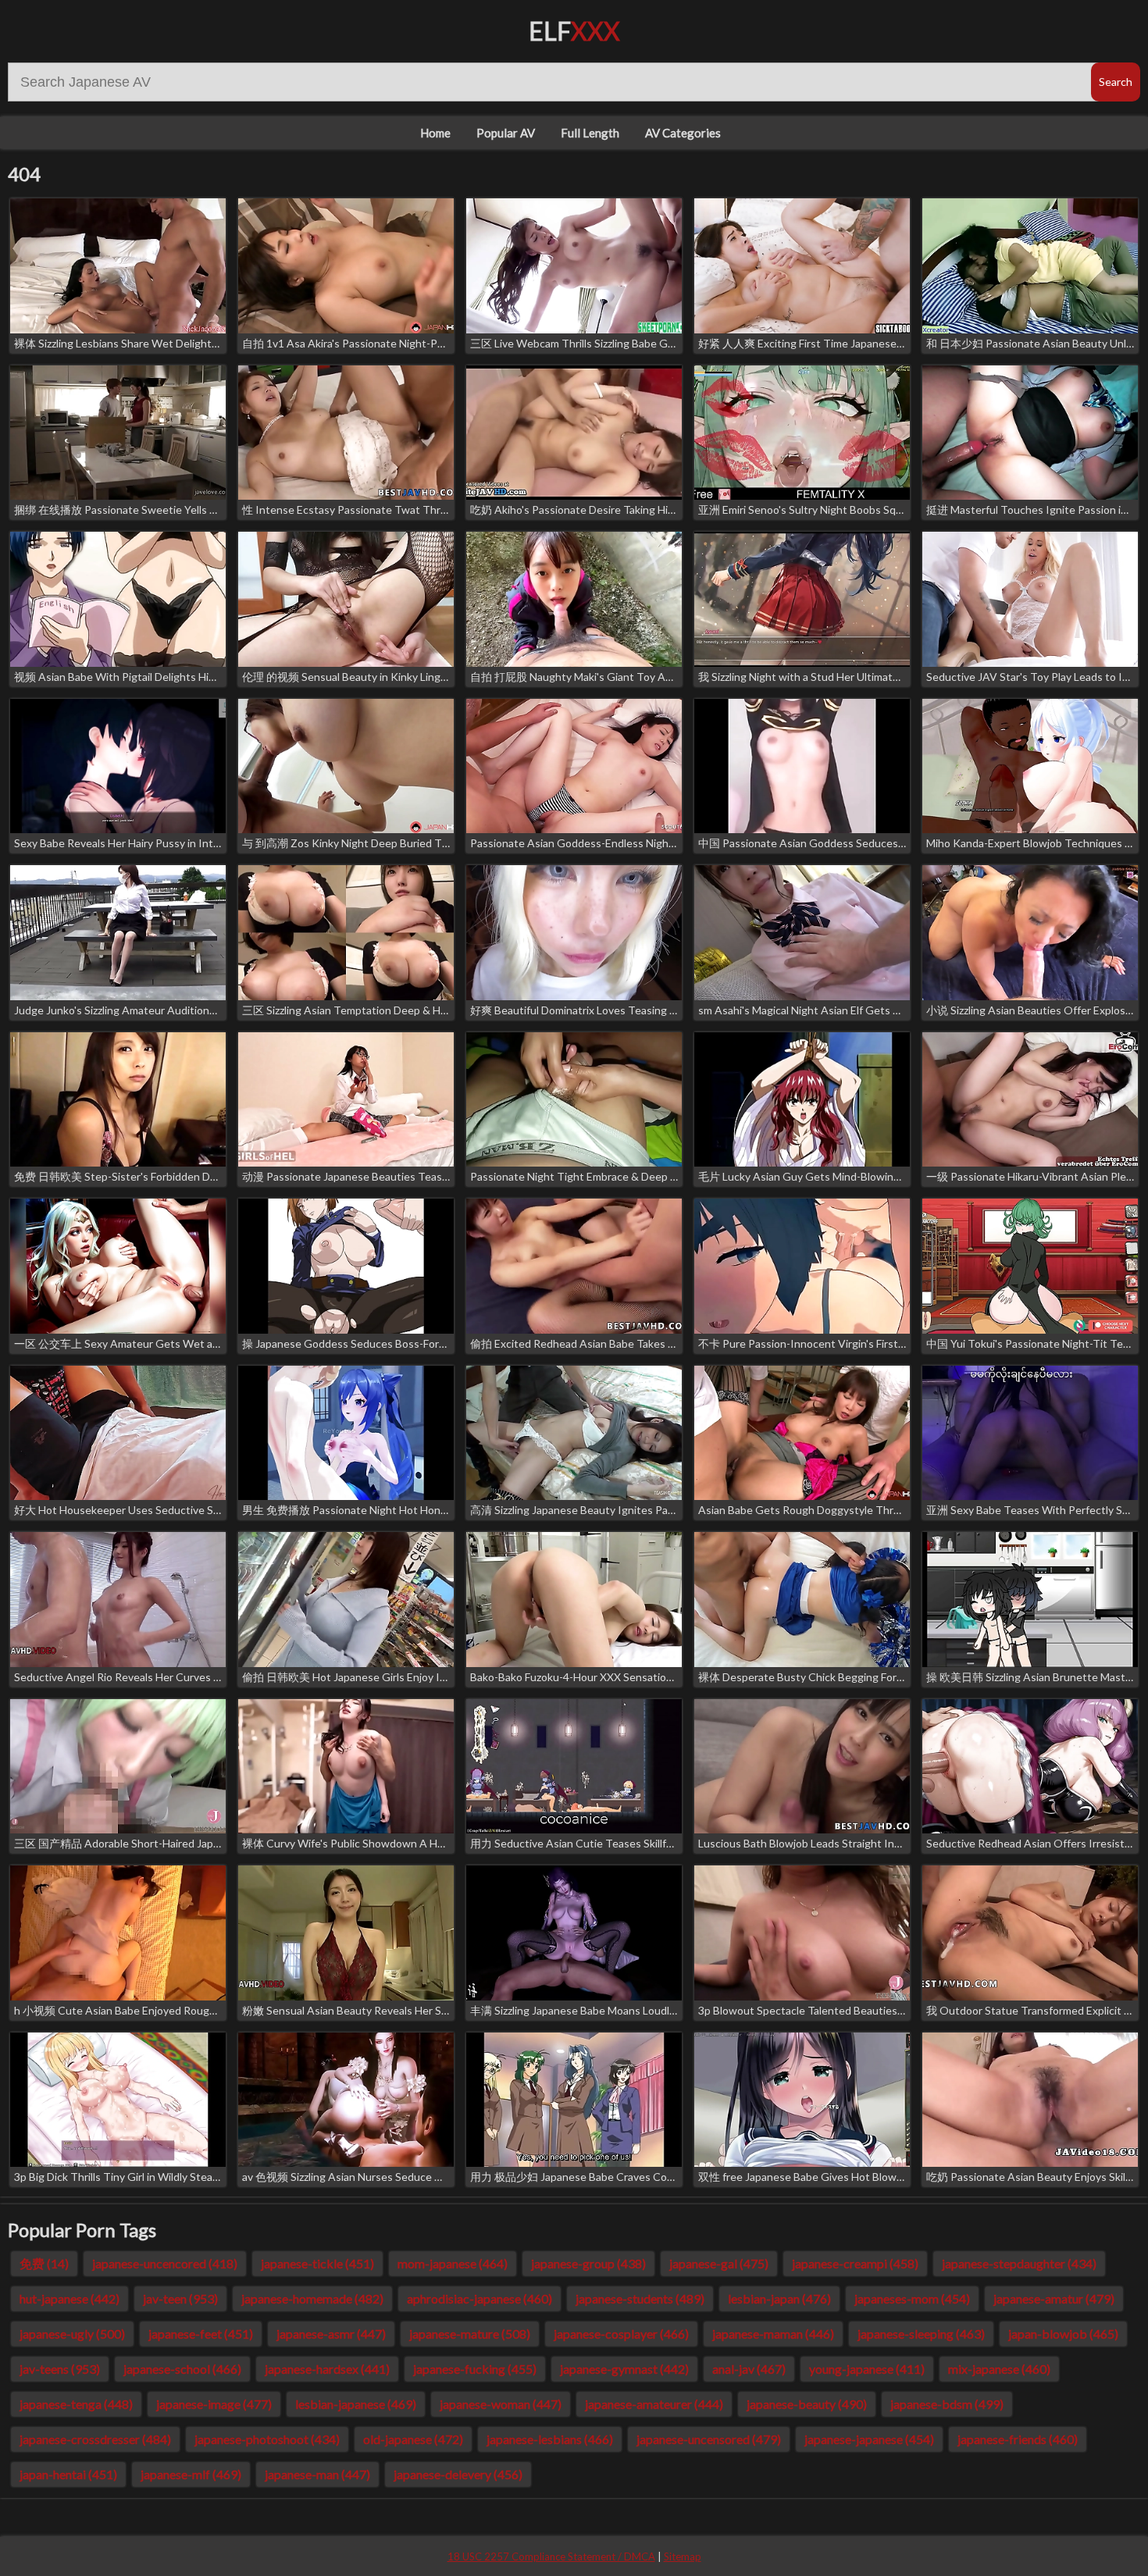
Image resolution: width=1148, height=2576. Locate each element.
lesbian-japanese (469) (356, 2404)
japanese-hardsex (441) (327, 2369)
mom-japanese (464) (453, 2263)
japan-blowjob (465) (1063, 2334)
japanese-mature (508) (470, 2334)
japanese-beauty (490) (807, 2404)
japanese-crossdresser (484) (95, 2439)
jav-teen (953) (180, 2298)
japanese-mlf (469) (191, 2474)
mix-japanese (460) (999, 2369)
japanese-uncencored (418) (165, 2263)
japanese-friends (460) (1018, 2439)
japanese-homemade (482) (312, 2298)
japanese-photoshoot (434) (267, 2439)
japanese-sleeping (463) (921, 2334)
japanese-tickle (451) (317, 2263)
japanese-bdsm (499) (947, 2404)
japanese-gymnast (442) (624, 2369)
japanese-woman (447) (501, 2404)
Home (435, 133)
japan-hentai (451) (68, 2474)
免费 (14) (44, 2263)
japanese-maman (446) (773, 2334)
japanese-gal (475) (719, 2263)
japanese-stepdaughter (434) (1019, 2263)
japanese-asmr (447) (331, 2334)
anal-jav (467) (749, 2369)
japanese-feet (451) (201, 2334)
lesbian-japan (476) (779, 2298)
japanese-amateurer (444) (654, 2404)
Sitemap (683, 2556)
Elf (574, 31)
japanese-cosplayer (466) (621, 2334)
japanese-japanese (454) (869, 2439)
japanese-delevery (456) (458, 2474)
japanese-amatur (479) (1054, 2298)
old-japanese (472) (413, 2439)
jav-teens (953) (60, 2369)
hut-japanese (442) (70, 2298)
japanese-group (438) (588, 2263)
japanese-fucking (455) (475, 2369)
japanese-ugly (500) (72, 2334)
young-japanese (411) (867, 2369)
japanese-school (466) (182, 2369)
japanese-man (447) (317, 2474)
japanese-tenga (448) (76, 2404)
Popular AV (506, 133)
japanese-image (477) (214, 2404)
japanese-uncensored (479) (709, 2439)
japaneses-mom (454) (912, 2298)
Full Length (590, 133)
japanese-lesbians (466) (550, 2439)
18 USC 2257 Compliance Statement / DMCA (551, 2556)
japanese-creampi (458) (855, 2263)
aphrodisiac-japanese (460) (480, 2298)
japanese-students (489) (640, 2298)
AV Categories (683, 133)
